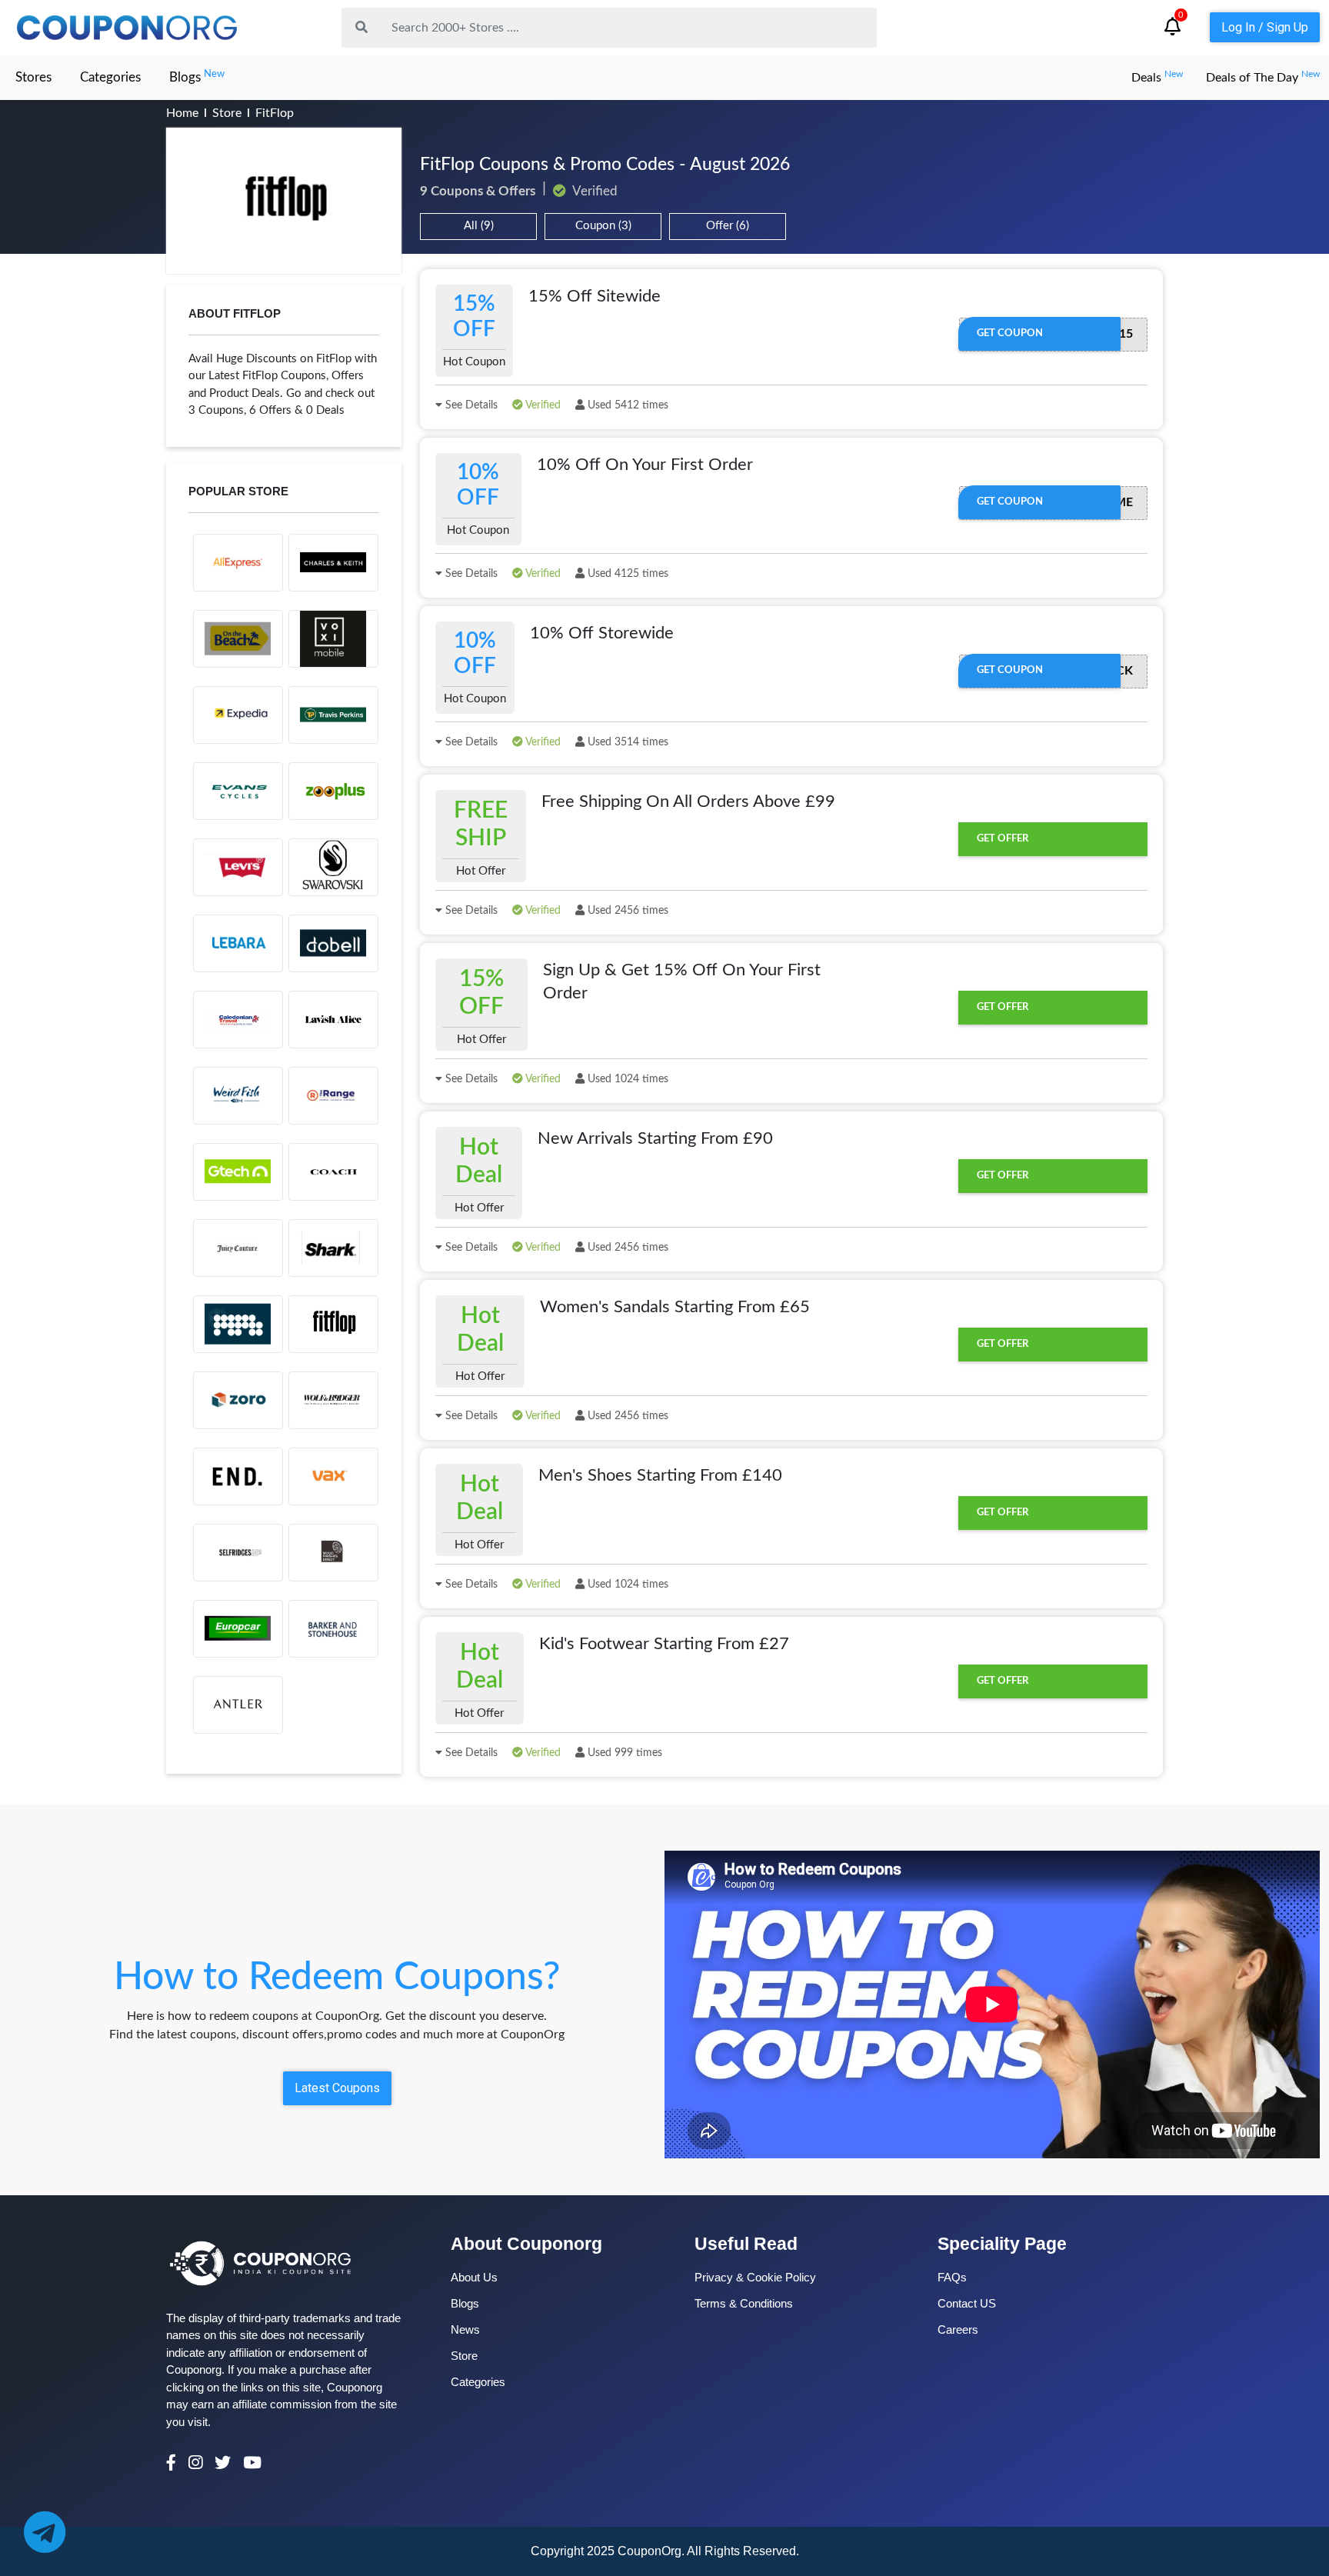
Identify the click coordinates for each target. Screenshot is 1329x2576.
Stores (33, 77)
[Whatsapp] (44, 2532)
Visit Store (284, 201)
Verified (542, 405)
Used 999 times (623, 1753)
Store (227, 113)
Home (182, 113)
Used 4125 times (626, 574)
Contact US (967, 2303)
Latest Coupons (337, 2088)
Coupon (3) (603, 226)
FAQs (952, 2277)
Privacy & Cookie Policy (755, 2277)
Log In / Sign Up (1265, 27)
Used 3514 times (626, 742)
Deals (1157, 78)
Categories (110, 77)
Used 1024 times (626, 1079)
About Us (474, 2277)
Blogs (197, 77)
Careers (958, 2329)
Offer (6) (728, 226)
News (465, 2329)
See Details (470, 405)
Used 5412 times (626, 405)
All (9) (479, 226)
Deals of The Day (1263, 78)
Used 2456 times (626, 911)
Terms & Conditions (744, 2303)
